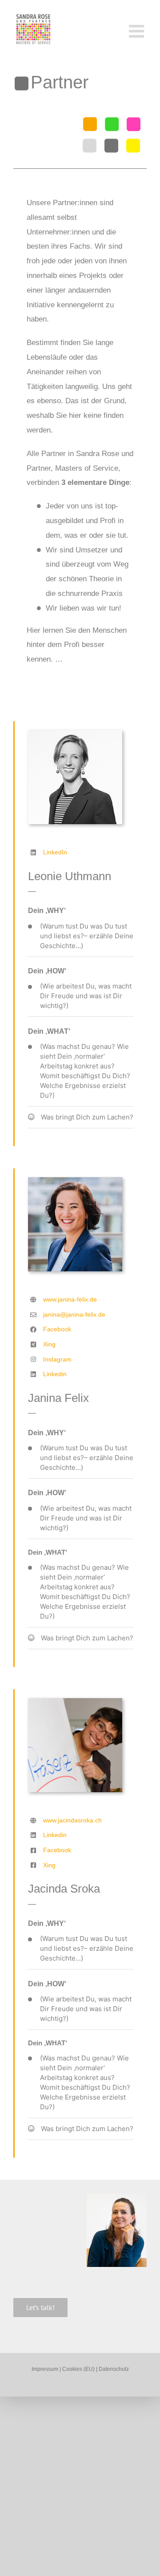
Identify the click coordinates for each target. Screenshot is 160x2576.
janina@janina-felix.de (74, 1314)
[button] (81, 936)
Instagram (57, 1359)
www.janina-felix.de (70, 1299)
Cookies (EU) (79, 2369)
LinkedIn (55, 852)
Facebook (57, 1329)
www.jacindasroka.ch (72, 1820)
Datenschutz (114, 2369)
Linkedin (55, 1374)
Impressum (45, 2369)
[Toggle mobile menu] (138, 31)
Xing (49, 1344)
